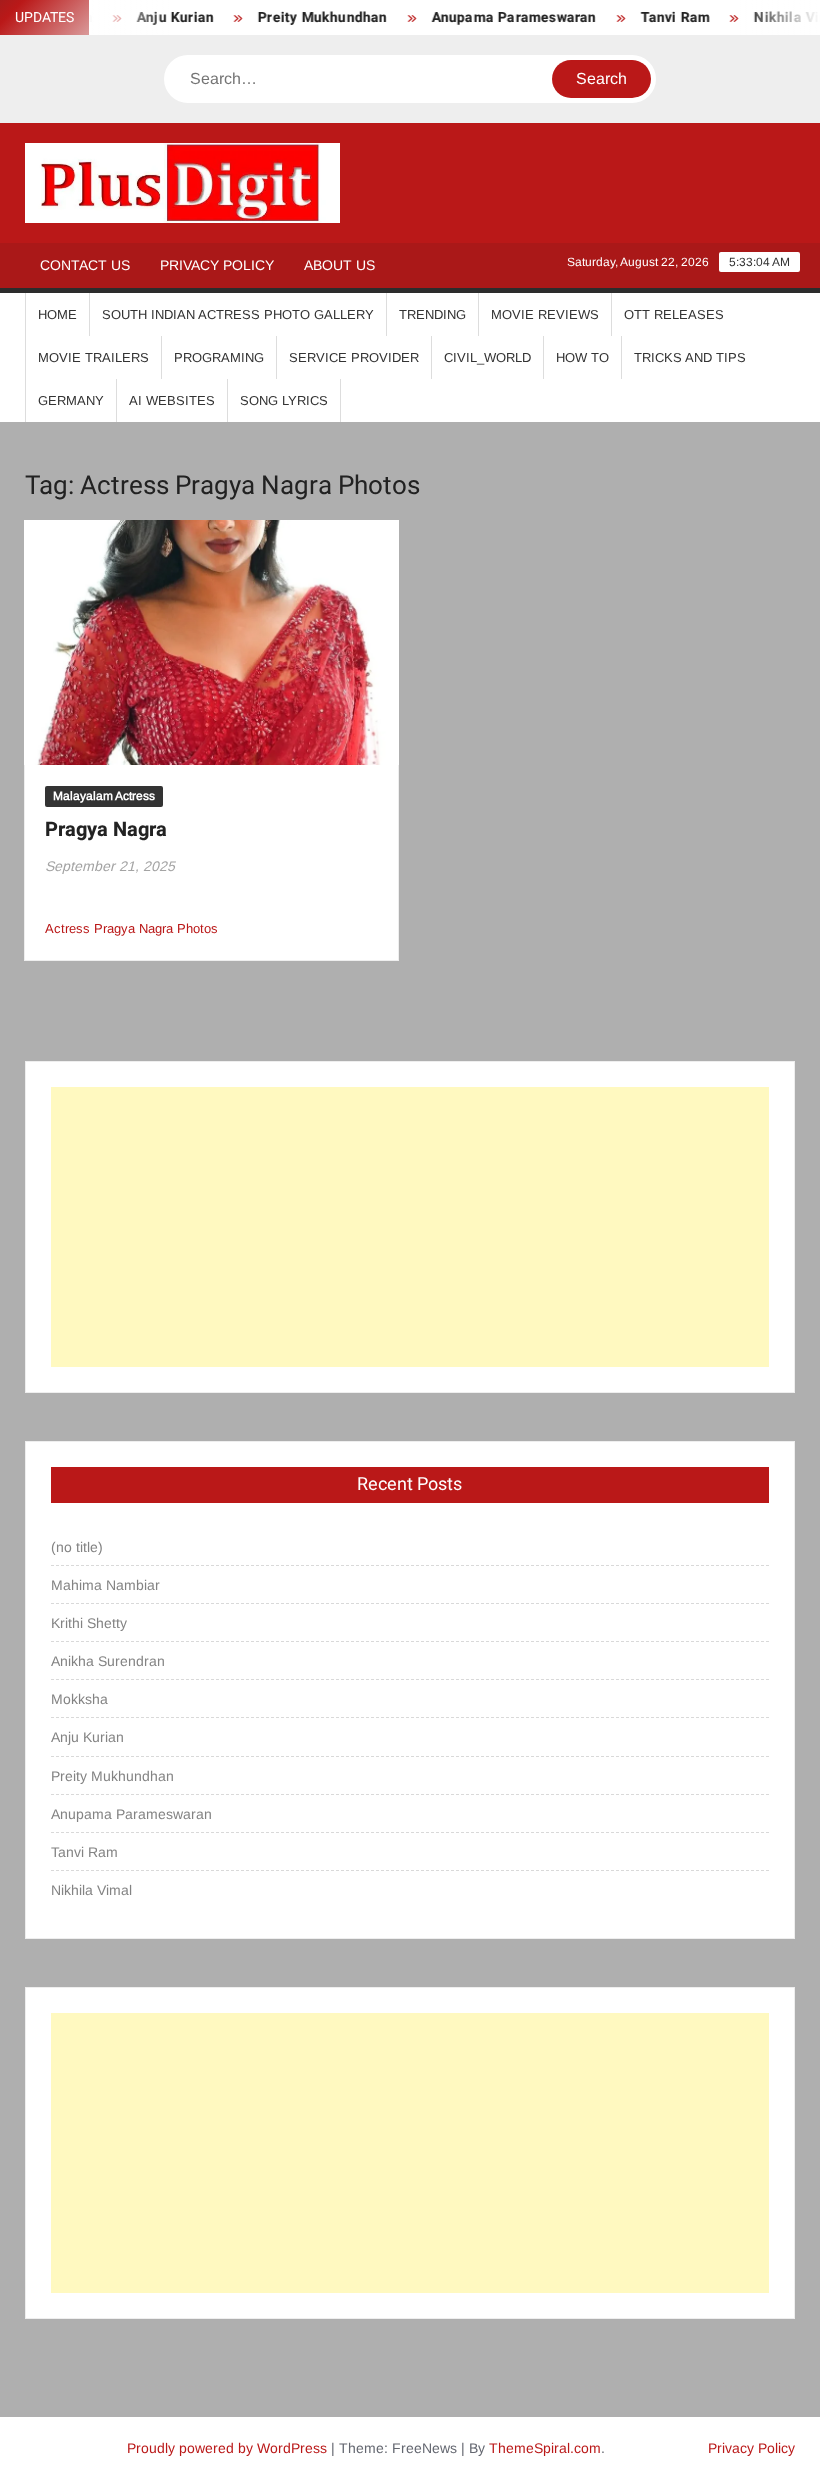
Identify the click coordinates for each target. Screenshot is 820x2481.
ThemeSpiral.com (545, 2448)
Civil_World (487, 357)
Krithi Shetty (89, 1623)
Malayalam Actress (104, 796)
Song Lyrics (284, 400)
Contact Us (85, 265)
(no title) (77, 1547)
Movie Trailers (93, 357)
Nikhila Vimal (91, 1890)
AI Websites (172, 400)
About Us (339, 265)
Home (57, 314)
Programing (219, 357)
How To (582, 357)
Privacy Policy (217, 265)
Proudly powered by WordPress (227, 2448)
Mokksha (79, 1699)
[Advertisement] (410, 1227)
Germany (71, 400)
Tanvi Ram (657, 17)
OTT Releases (674, 314)
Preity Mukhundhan (304, 17)
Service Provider (354, 357)
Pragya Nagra (106, 829)
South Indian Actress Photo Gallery (238, 314)
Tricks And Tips (690, 357)
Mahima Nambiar (105, 1585)
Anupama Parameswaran (495, 17)
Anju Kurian (87, 1737)
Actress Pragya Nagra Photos (131, 928)
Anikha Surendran (108, 1661)
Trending (432, 314)
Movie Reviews (545, 314)
